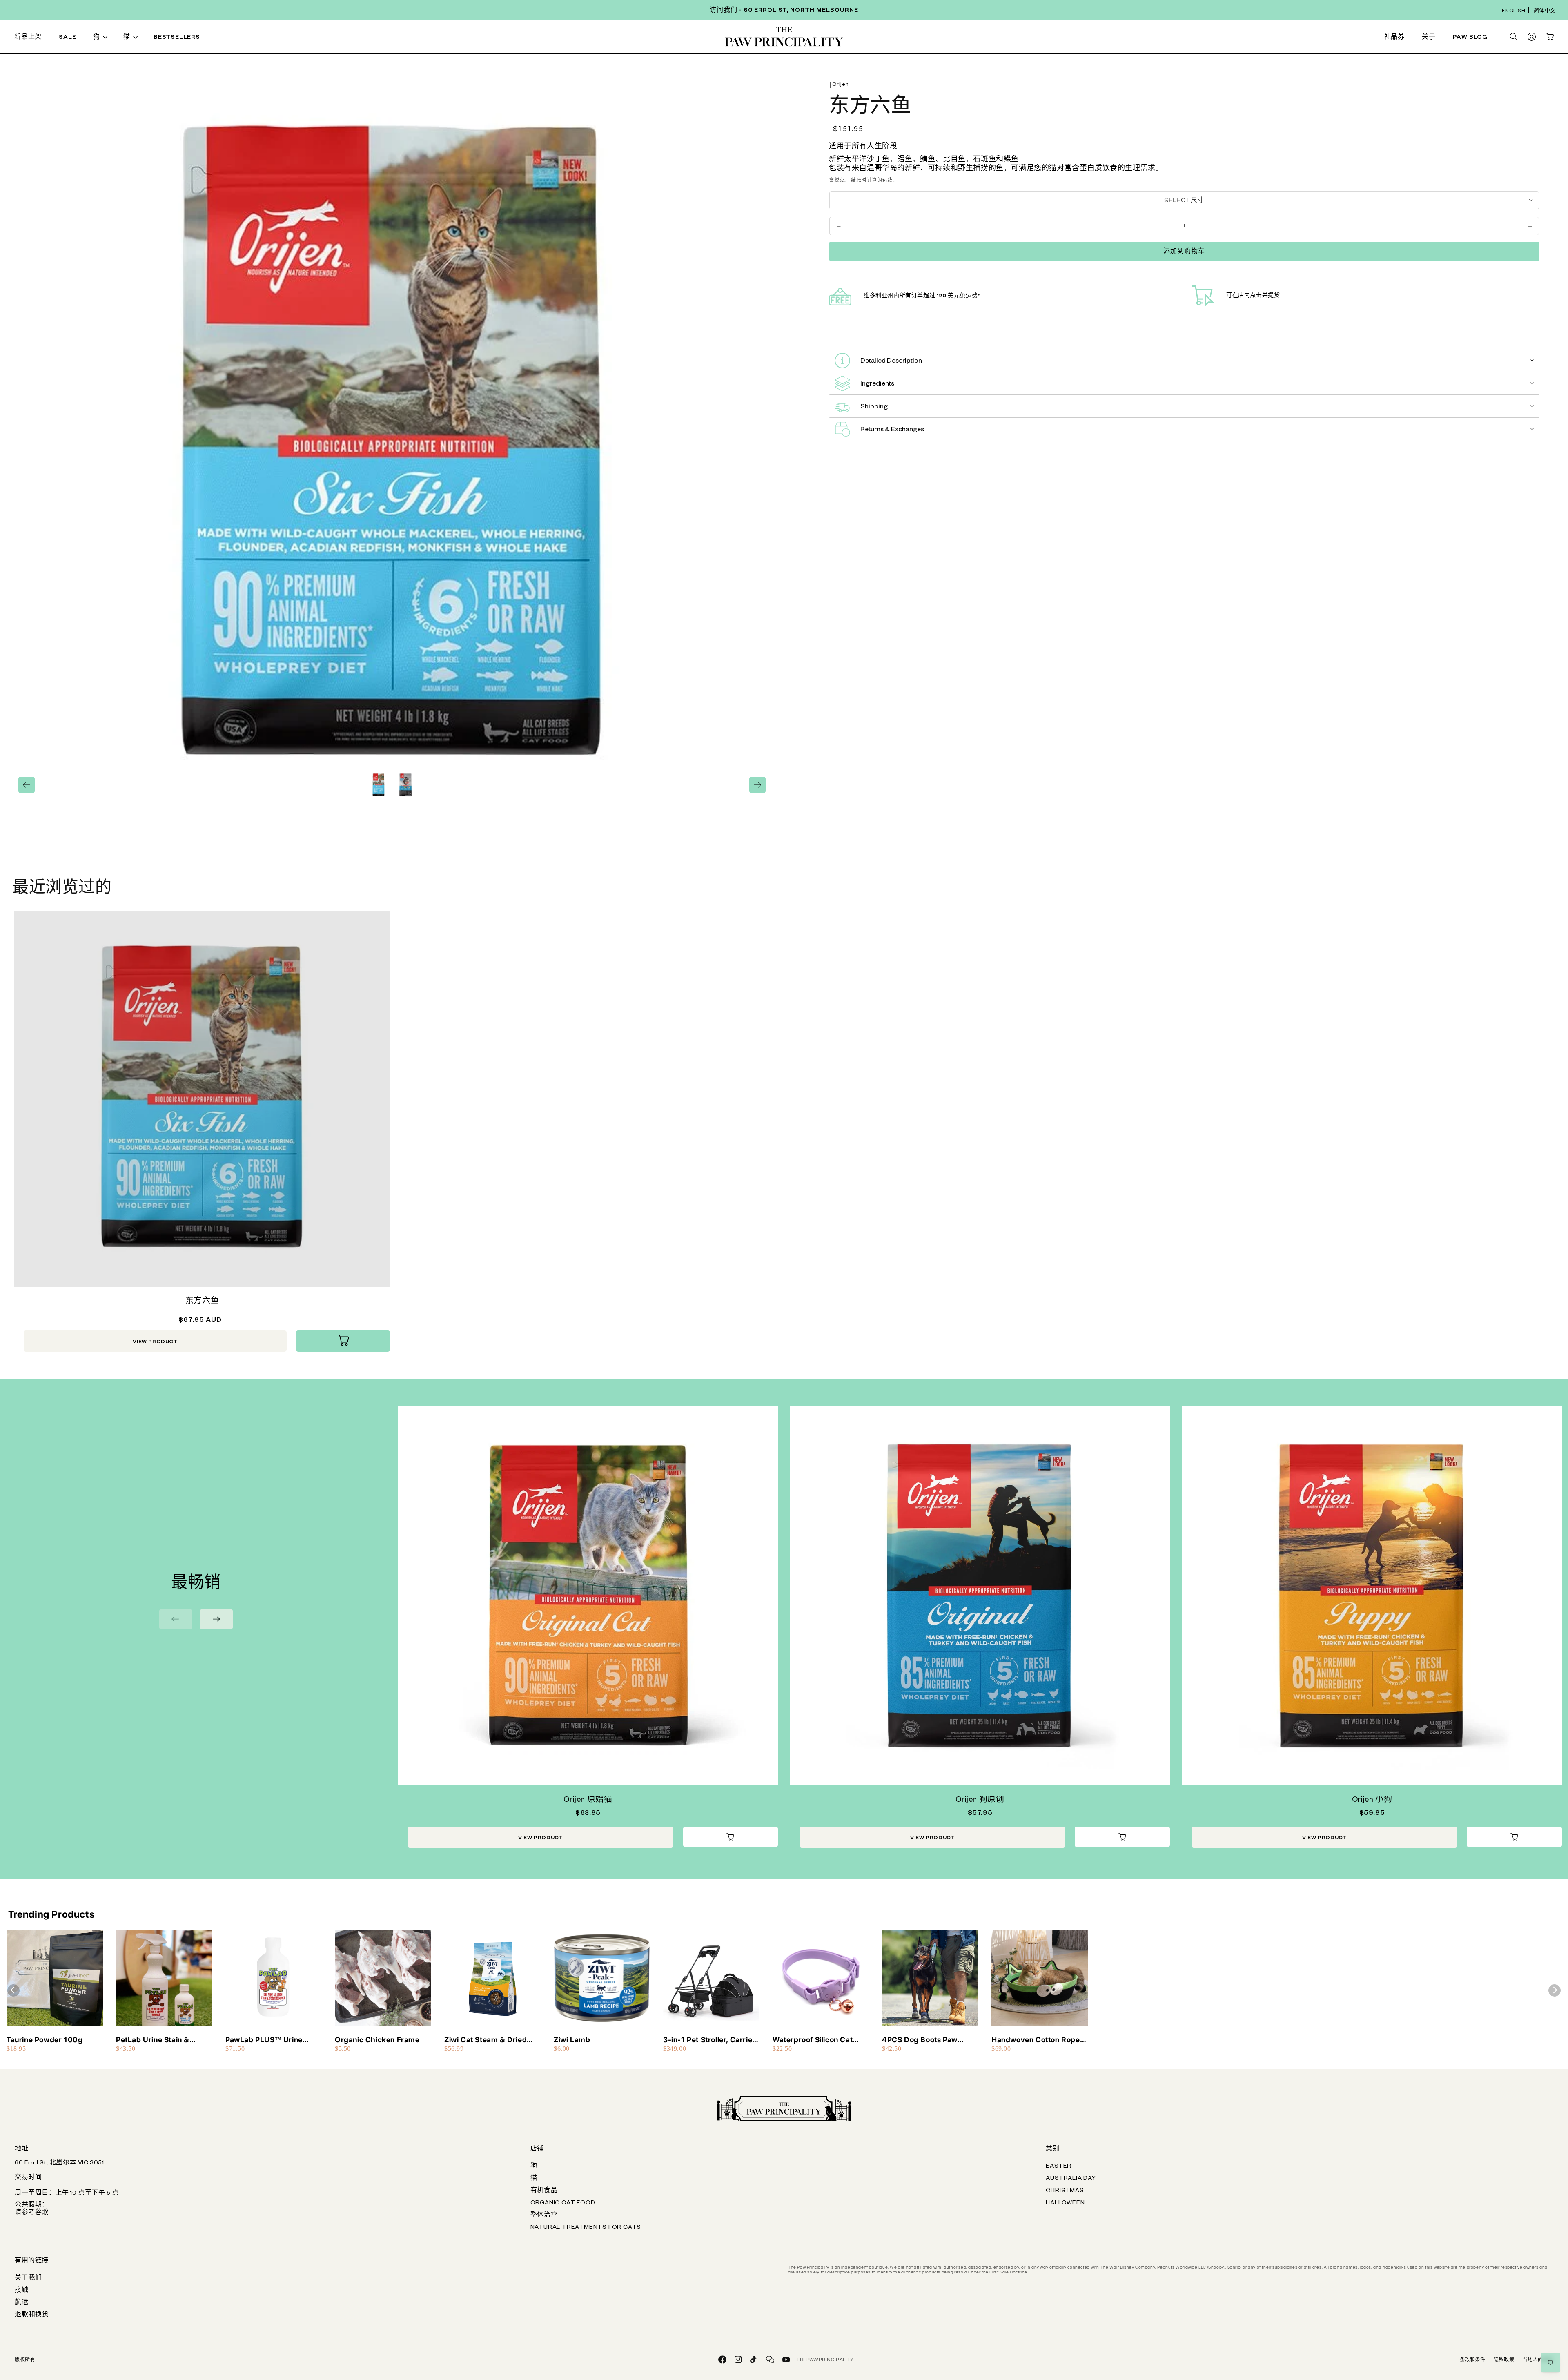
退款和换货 (32, 2315)
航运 (22, 2303)
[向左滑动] (27, 785)
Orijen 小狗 (1372, 1801)
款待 (459, 38)
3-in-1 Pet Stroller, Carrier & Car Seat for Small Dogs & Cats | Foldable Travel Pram (709, 2040)
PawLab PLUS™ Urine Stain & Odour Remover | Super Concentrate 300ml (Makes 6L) (272, 2040)
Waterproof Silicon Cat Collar (813, 2040)
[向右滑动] (757, 785)
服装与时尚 (909, 38)
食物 (239, 38)
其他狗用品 (1130, 38)
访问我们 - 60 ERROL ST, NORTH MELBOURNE (784, 11)
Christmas (1065, 2191)
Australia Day (1071, 2179)
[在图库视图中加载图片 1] (379, 785)
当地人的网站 (1538, 2360)
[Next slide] (216, 1619)
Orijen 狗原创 (980, 1801)
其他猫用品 (1130, 38)
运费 (888, 180)
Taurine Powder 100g (45, 2040)
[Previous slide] (176, 1619)
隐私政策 (1507, 2360)
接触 (22, 2291)
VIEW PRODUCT (155, 1342)
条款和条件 (1476, 2360)
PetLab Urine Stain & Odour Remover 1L (153, 2040)
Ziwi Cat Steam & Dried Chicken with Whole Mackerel (486, 2040)
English (1513, 12)
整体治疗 (544, 2216)
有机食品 (544, 2191)
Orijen (841, 85)
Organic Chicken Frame (377, 2040)
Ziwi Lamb (572, 2040)
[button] (102, 38)
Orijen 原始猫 (588, 1801)
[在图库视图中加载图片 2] (405, 785)
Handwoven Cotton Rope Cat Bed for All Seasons (1036, 2040)
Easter (1059, 2167)
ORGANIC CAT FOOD (563, 2204)
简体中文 (1545, 12)
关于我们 (28, 2279)
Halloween (1065, 2204)
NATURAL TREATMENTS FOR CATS (586, 2228)
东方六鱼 (202, 1302)
